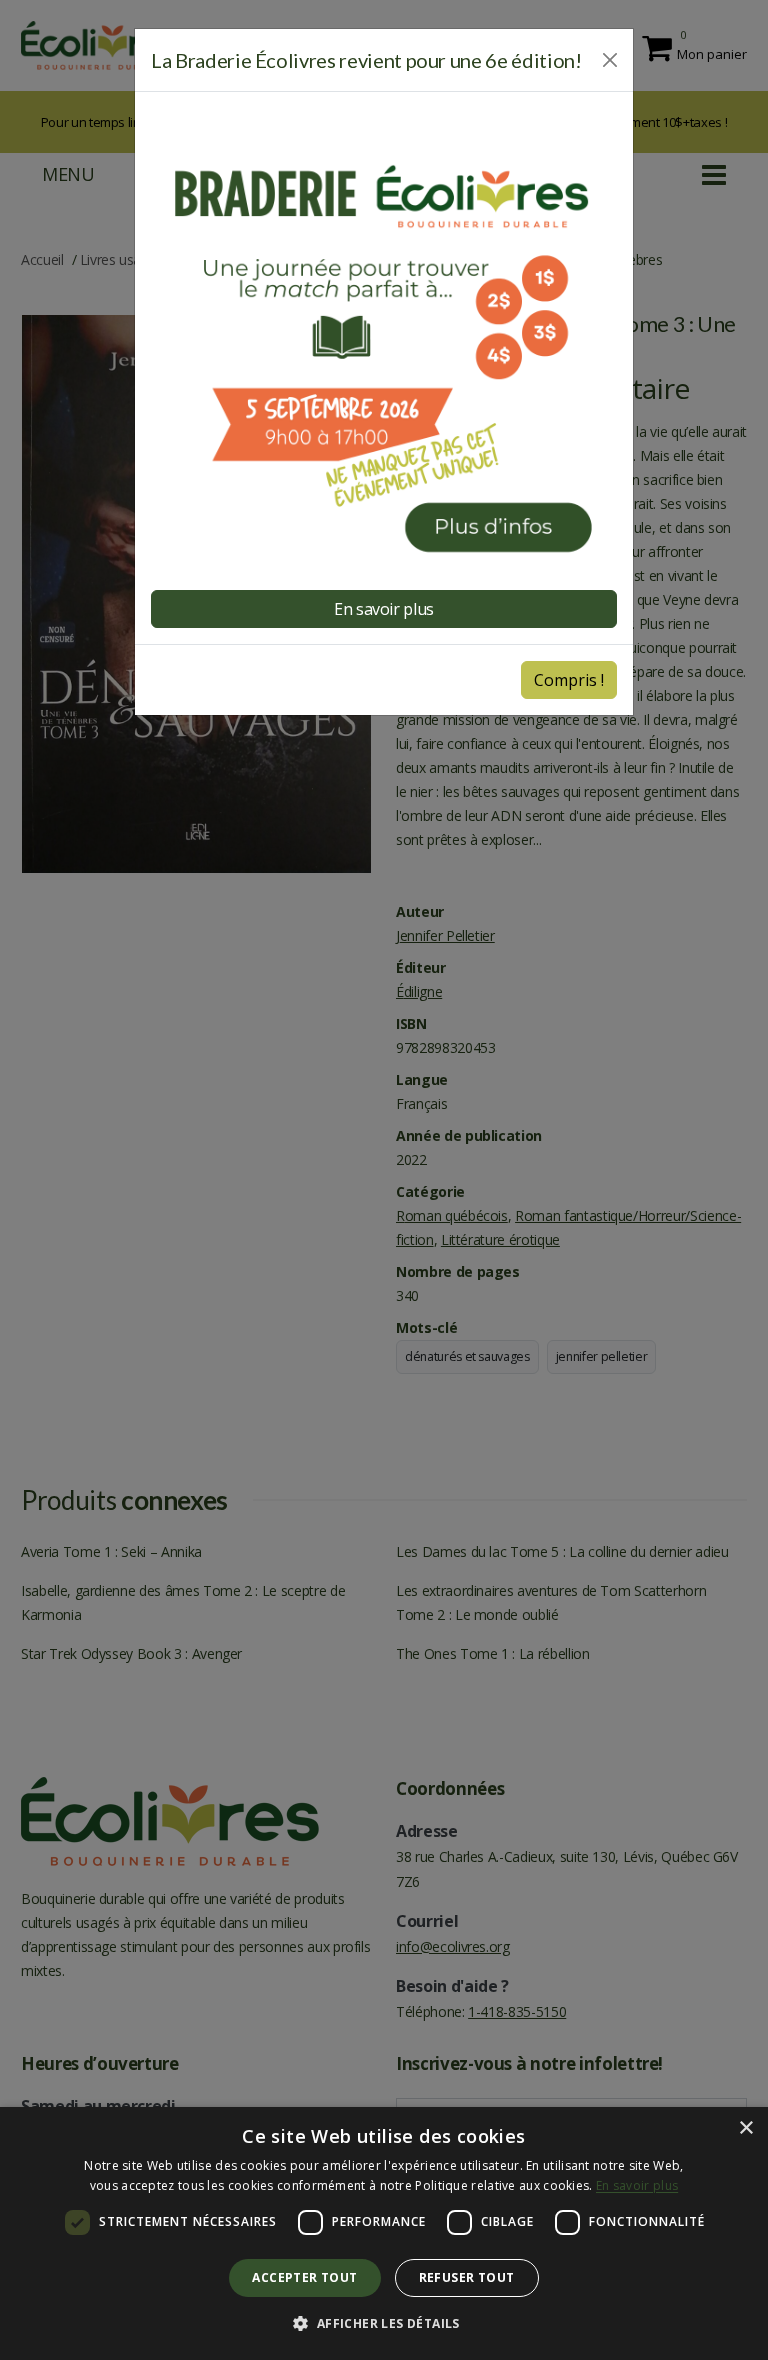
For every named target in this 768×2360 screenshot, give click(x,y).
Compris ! (569, 680)
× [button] (745, 2128)
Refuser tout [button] (467, 2277)
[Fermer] (610, 60)
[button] (383, 2324)
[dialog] (384, 2233)
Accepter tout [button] (304, 2277)
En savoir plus (637, 2185)
